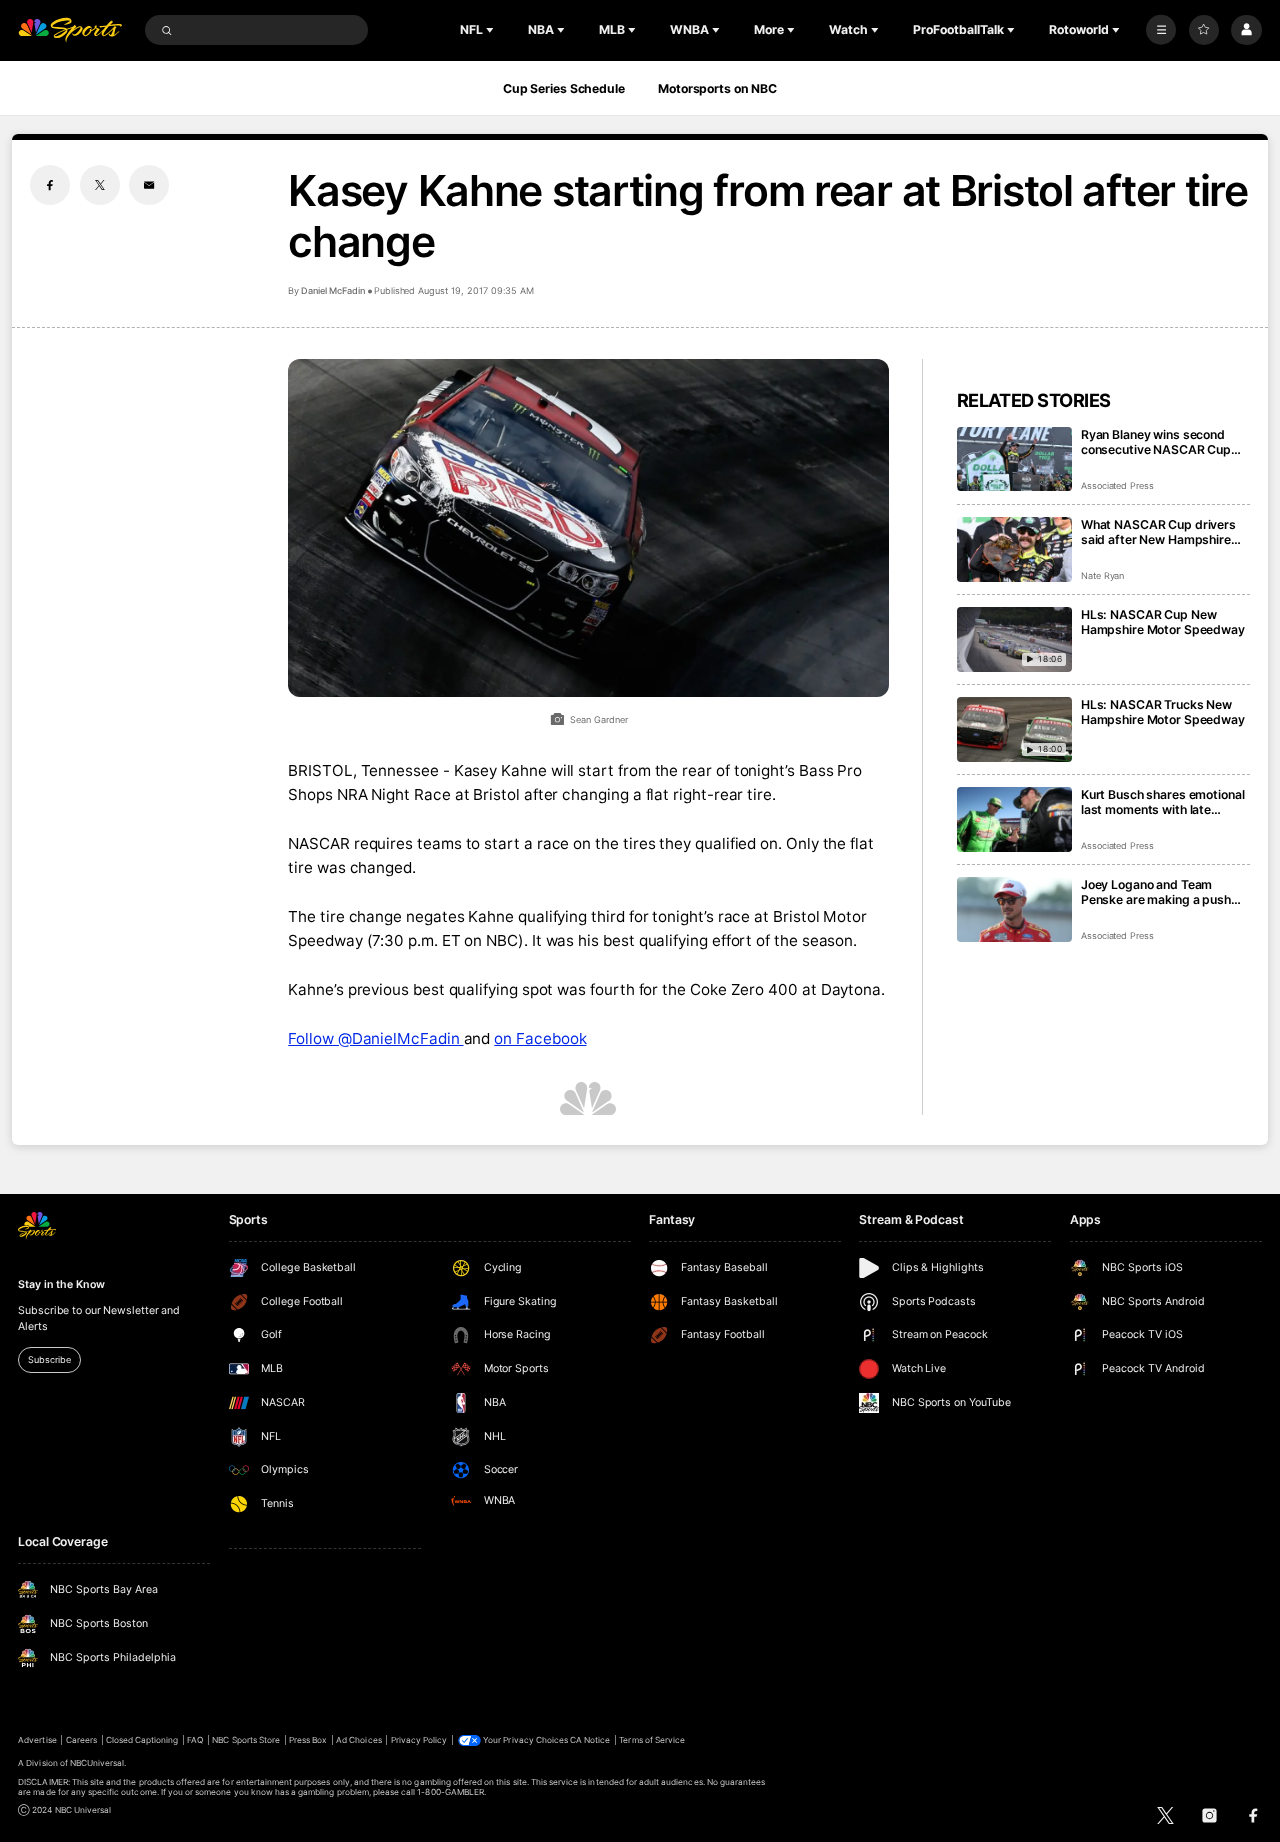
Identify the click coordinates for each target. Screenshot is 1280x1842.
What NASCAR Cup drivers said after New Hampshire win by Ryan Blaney (1158, 532)
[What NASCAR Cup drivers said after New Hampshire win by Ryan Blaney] (1014, 549)
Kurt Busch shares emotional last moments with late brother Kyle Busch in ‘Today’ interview (1163, 802)
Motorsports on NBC (717, 88)
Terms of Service (652, 1740)
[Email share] (149, 185)
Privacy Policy (419, 1740)
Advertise (37, 1740)
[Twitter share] (100, 185)
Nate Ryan (1103, 575)
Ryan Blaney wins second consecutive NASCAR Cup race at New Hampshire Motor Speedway (1156, 442)
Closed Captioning (142, 1740)
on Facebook (540, 1038)
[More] (1161, 30)
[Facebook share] (50, 185)
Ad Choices (358, 1740)
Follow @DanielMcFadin (375, 1038)
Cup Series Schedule (564, 88)
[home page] (70, 30)
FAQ (195, 1740)
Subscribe (49, 1359)
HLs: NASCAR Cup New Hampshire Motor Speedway (1163, 622)
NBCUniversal (97, 1763)
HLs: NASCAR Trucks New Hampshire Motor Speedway (1163, 712)
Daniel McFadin (332, 290)
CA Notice (590, 1740)
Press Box (308, 1740)
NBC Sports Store (246, 1740)
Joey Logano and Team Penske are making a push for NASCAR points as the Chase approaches (1156, 892)
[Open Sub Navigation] (492, 30)
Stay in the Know (61, 1284)
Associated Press (1117, 485)
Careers (81, 1740)
